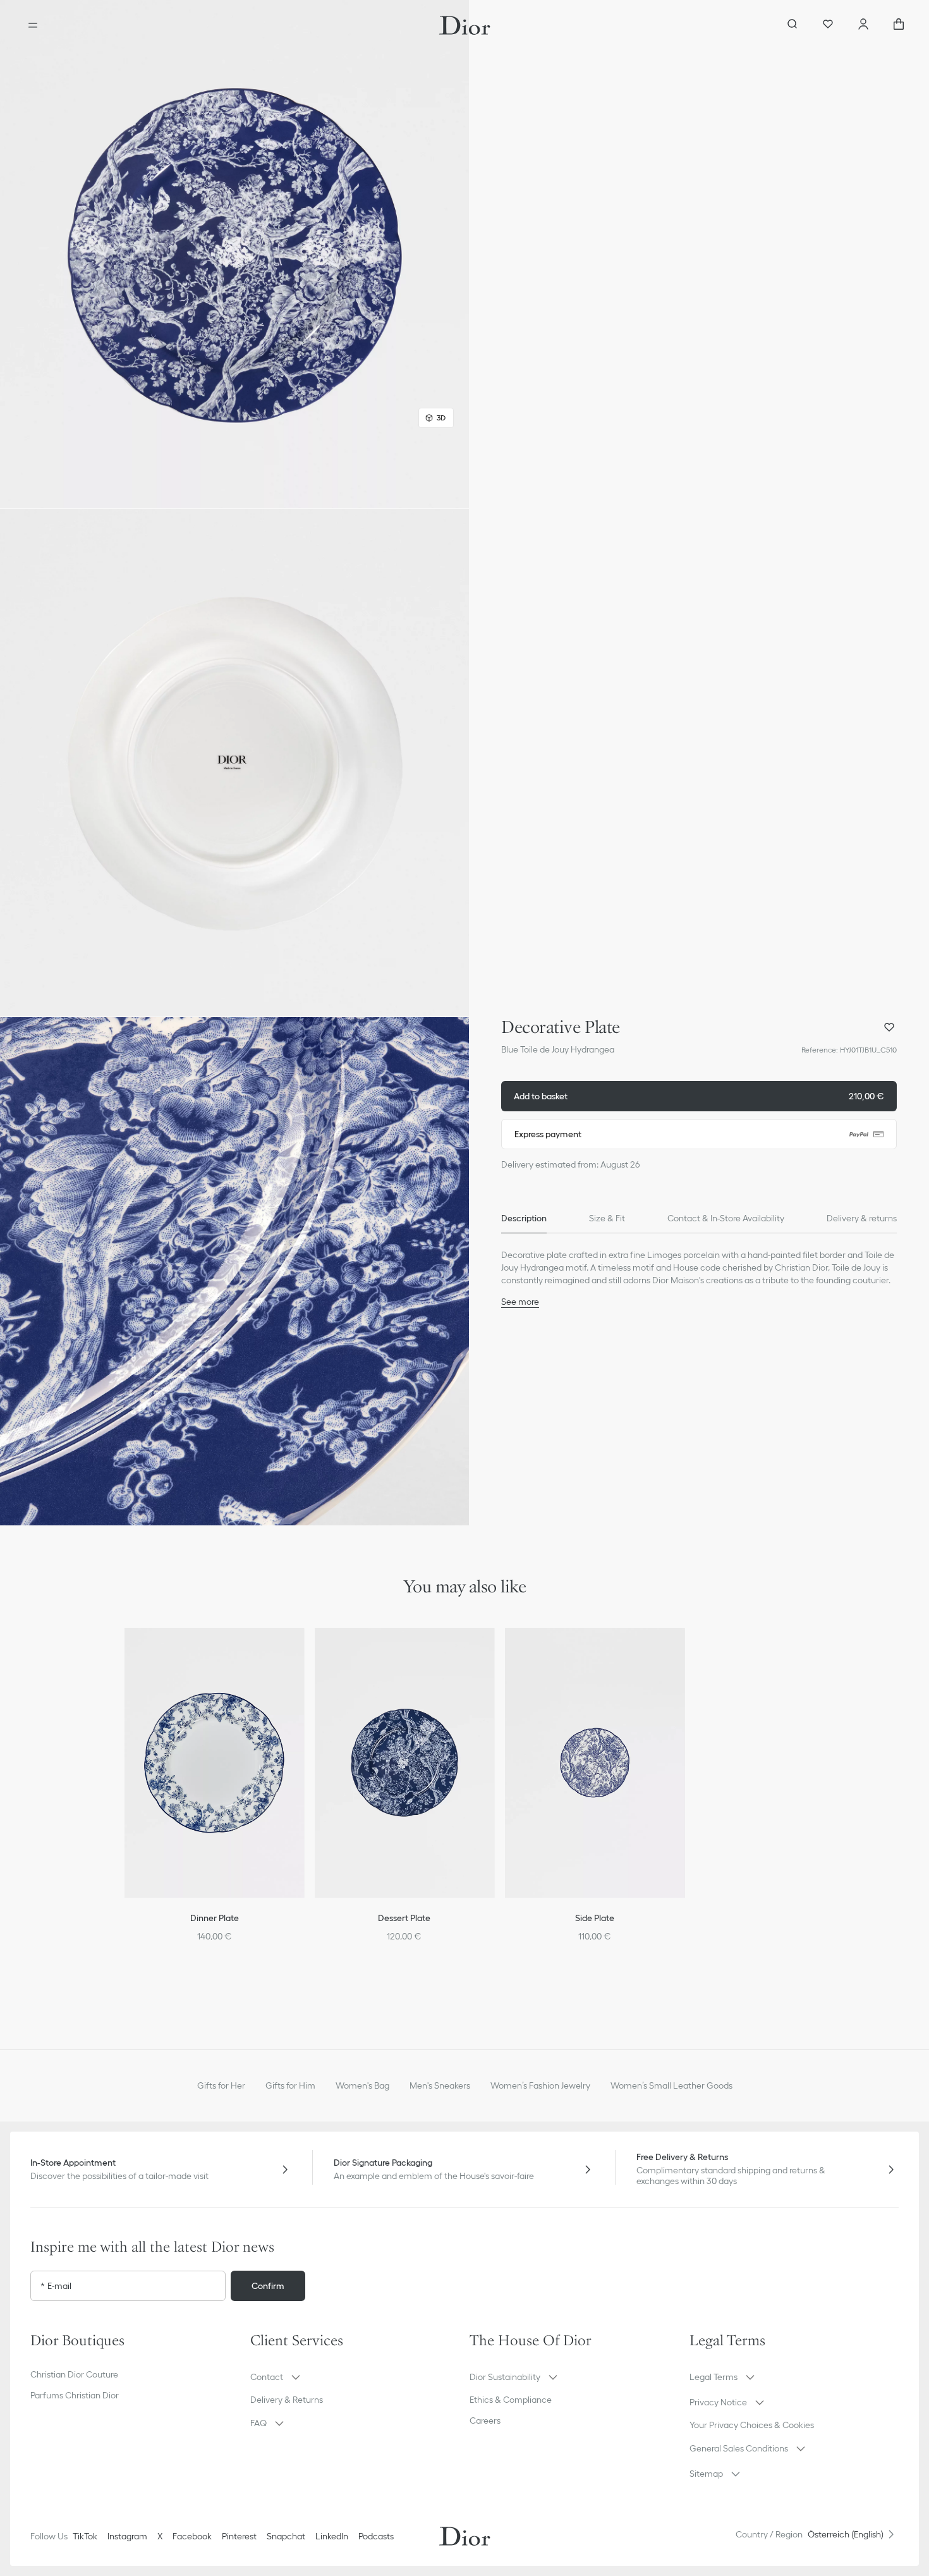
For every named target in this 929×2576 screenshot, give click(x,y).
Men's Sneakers (440, 2085)
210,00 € (699, 1096)
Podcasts (376, 2536)
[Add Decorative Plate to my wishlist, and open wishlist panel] (889, 1027)
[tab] (524, 1218)
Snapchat (286, 2536)
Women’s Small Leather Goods (671, 2085)
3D (441, 418)
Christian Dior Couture (74, 2374)
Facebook (192, 2536)
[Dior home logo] (465, 25)
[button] (234, 254)
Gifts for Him (290, 2085)
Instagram (127, 2536)
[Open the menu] (33, 25)
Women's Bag (362, 2085)
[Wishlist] (828, 25)
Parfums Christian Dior (75, 2395)
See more (520, 1302)
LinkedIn (332, 2536)
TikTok (85, 2536)
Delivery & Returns (287, 2400)
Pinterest (239, 2536)
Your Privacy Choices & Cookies (752, 2425)
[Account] (863, 25)
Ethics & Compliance (511, 2400)
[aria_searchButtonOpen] (792, 25)
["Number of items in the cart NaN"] (899, 25)
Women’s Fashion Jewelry (540, 2085)
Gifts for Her (221, 2085)
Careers (485, 2420)
